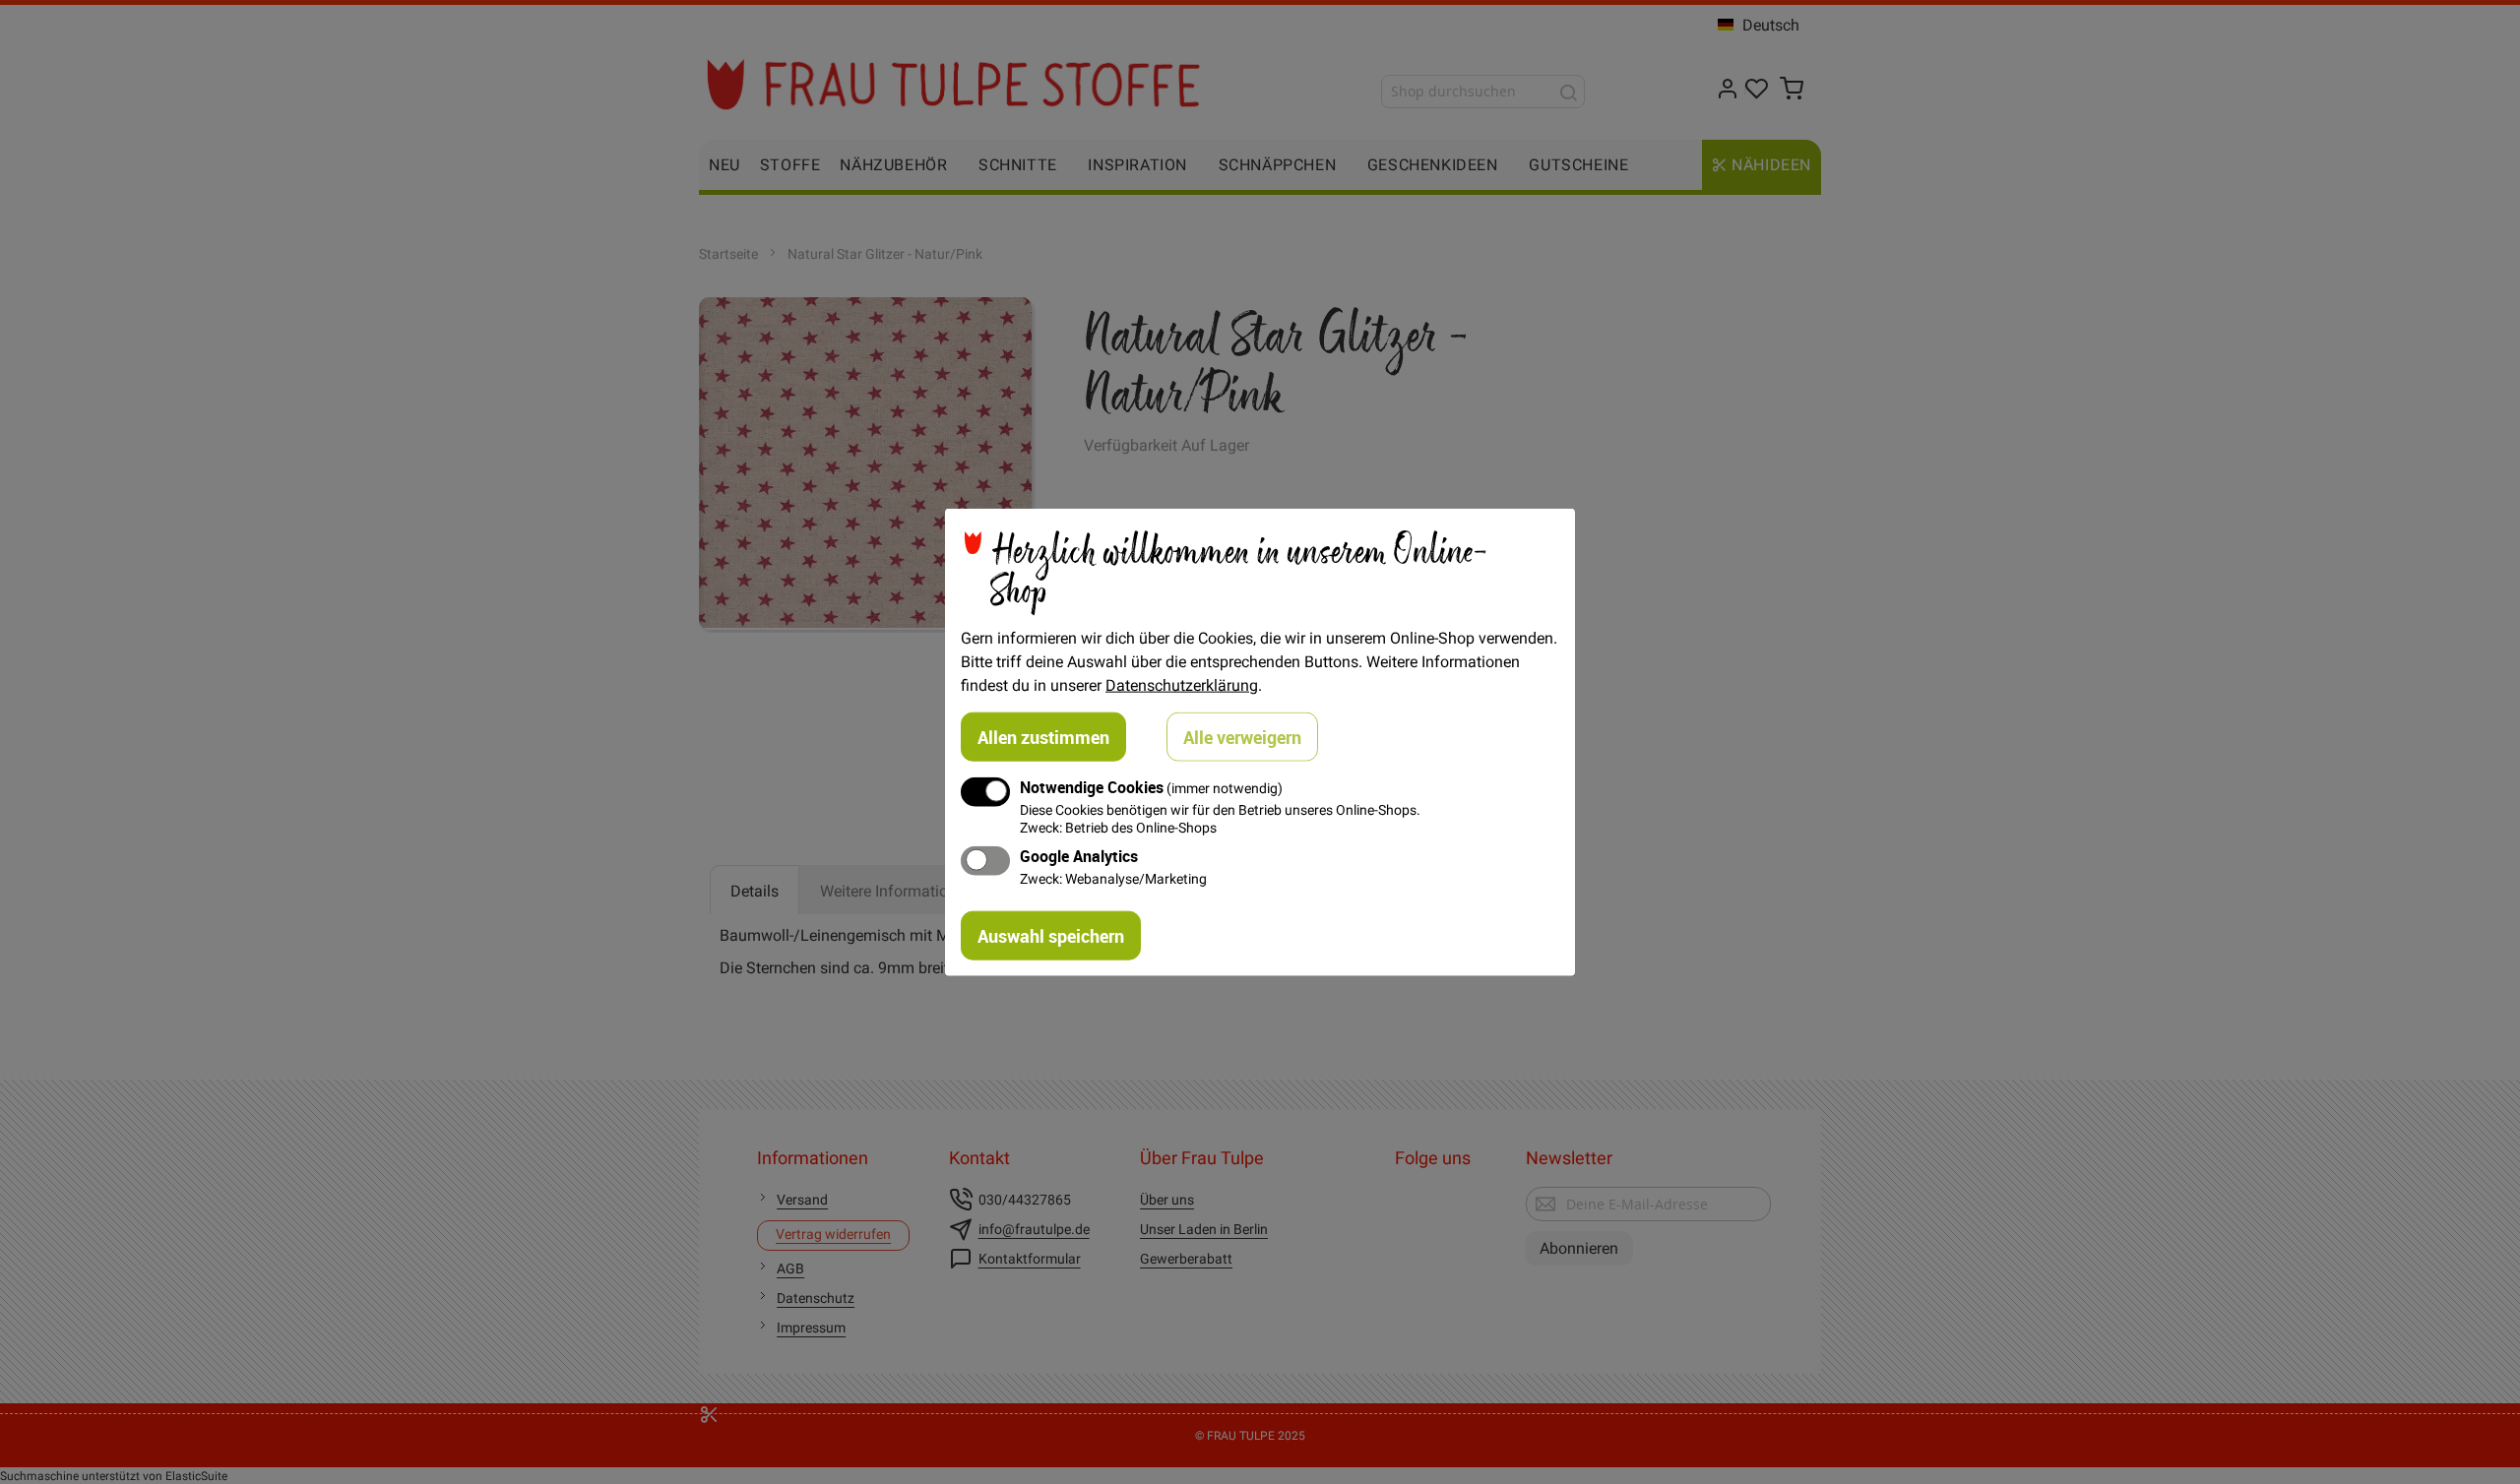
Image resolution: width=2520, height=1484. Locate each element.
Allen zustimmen (1043, 737)
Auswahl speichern (1051, 935)
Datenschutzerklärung (1182, 685)
